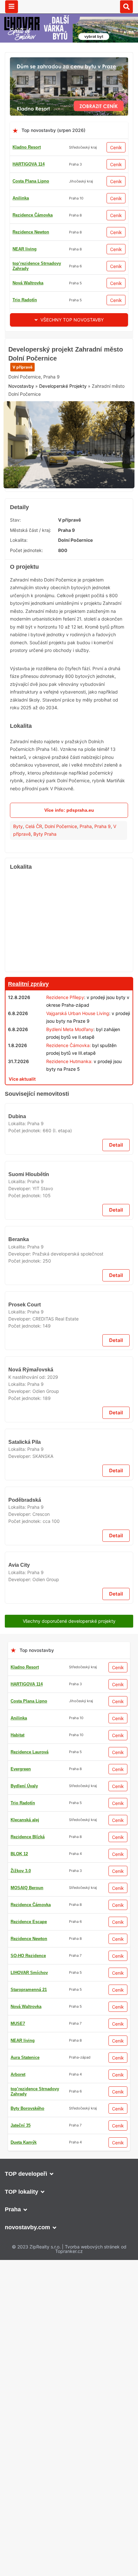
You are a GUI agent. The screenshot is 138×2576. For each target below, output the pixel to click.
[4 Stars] (24, 467)
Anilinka (21, 198)
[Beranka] (69, 1686)
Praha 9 (103, 940)
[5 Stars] (56, 467)
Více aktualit (22, 1192)
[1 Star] (24, 435)
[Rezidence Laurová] (69, 1207)
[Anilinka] (69, 1789)
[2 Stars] (56, 435)
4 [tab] (81, 596)
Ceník (116, 147)
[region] (69, 1036)
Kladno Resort (27, 147)
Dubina (17, 1459)
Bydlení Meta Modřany (70, 1143)
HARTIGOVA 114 (29, 164)
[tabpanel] (69, 562)
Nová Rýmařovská (31, 2181)
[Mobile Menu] (12, 7)
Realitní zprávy (28, 1097)
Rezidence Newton (31, 232)
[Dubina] (69, 1412)
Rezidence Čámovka (33, 215)
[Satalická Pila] (69, 2281)
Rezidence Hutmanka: (69, 1175)
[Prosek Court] (69, 1993)
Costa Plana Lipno (31, 181)
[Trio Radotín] (69, 342)
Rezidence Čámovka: (69, 1159)
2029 (53, 2188)
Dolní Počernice (61, 940)
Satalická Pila (26, 2329)
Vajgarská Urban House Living (78, 1127)
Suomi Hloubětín (28, 1593)
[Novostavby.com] (69, 7)
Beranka (19, 1733)
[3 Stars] (89, 435)
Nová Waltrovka (28, 283)
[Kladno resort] (69, 61)
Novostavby (21, 506)
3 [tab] (73, 596)
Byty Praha (45, 948)
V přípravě (22, 412)
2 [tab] (65, 596)
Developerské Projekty (63, 506)
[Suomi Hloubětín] (69, 1545)
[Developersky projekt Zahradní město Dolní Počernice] (69, 562)
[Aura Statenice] (69, 2559)
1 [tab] (57, 596)
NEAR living (25, 249)
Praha (86, 940)
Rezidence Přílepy (65, 1111)
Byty (18, 940)
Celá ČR (34, 940)
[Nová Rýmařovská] (69, 2133)
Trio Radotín (25, 300)
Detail (116, 1488)
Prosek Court (24, 2040)
